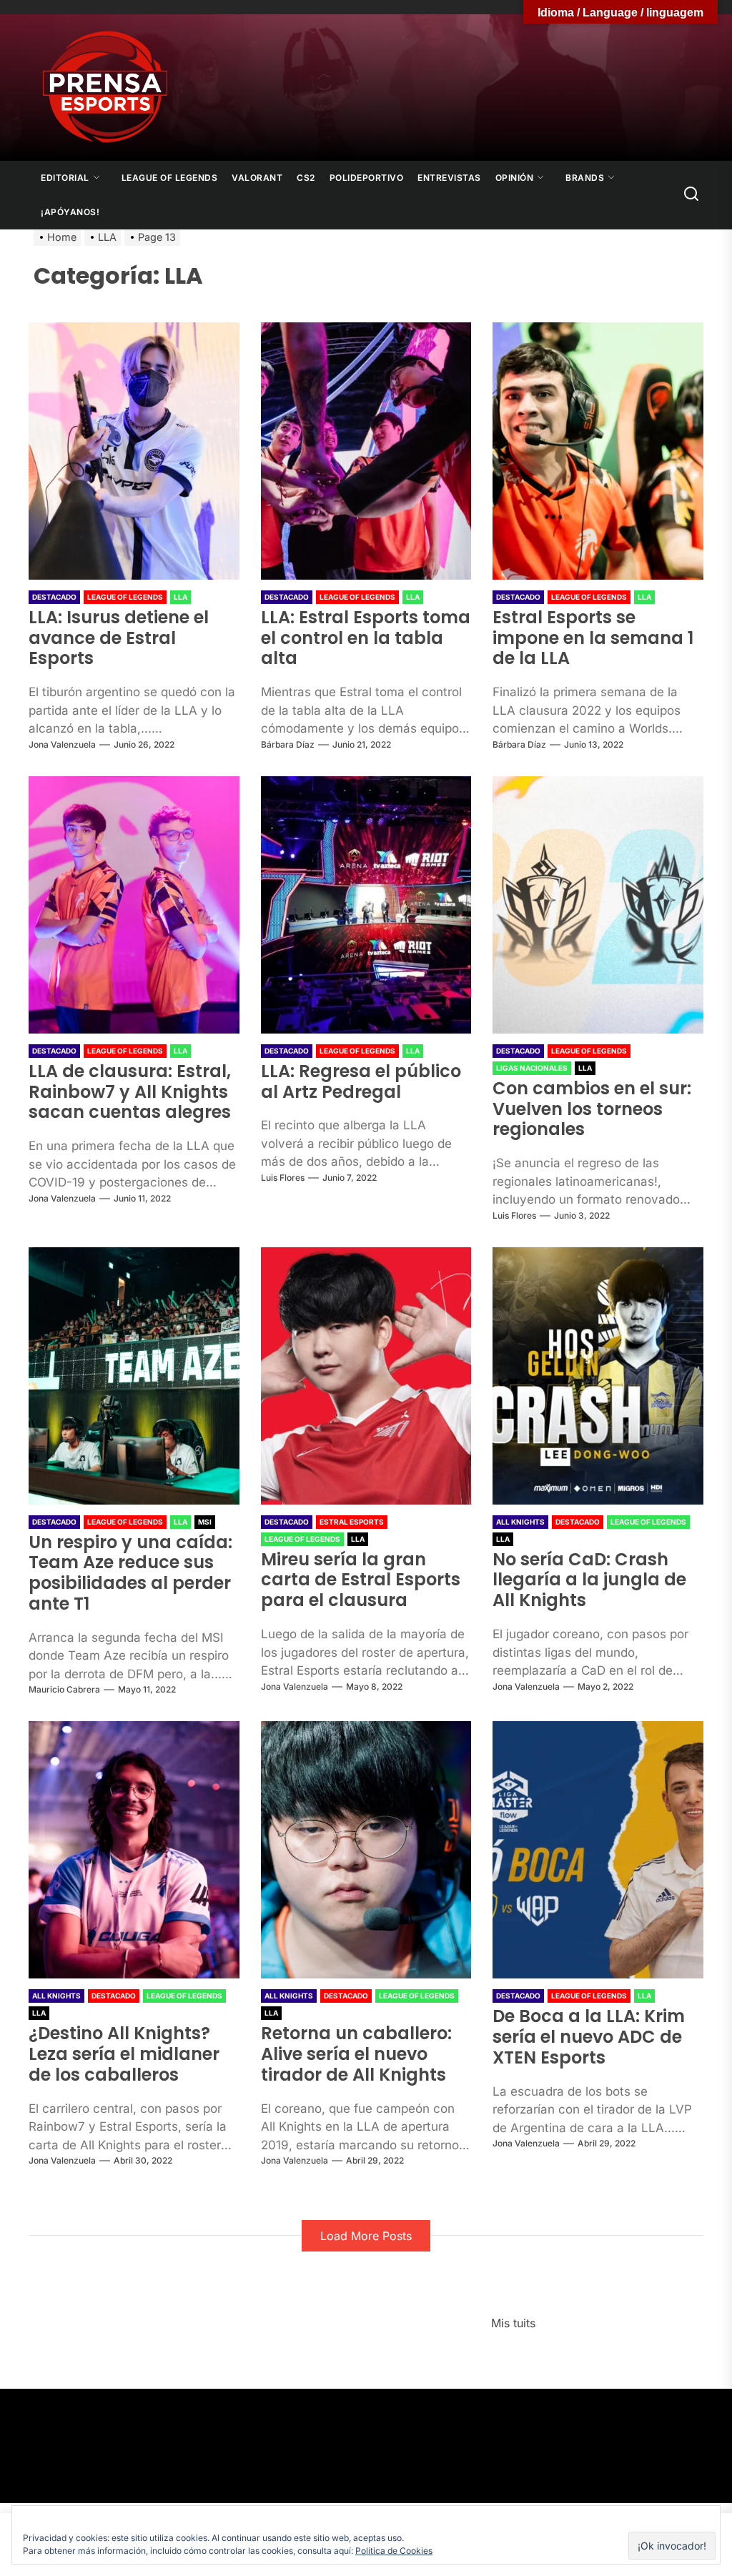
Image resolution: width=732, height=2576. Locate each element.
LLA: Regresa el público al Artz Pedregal (361, 1081)
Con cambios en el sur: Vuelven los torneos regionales (592, 1109)
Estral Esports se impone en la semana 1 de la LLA (593, 638)
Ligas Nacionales (532, 1068)
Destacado (54, 597)
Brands (585, 178)
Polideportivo (367, 178)
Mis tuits (513, 2323)
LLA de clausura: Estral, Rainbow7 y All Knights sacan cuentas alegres (130, 1092)
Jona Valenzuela (62, 744)
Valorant (257, 178)
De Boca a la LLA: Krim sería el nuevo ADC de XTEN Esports (589, 2037)
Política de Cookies (394, 2551)
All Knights (520, 1522)
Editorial (65, 178)
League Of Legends (170, 178)
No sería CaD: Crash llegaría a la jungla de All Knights (589, 1580)
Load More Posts (366, 2236)
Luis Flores (283, 1178)
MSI (205, 1522)
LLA (180, 597)
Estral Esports (352, 1522)
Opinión (515, 178)
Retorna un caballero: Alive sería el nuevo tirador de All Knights (356, 2054)
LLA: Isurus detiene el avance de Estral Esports (119, 638)
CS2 (306, 178)
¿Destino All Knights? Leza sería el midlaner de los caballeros (124, 2054)
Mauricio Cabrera (64, 1689)
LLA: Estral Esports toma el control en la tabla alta (366, 638)
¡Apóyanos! (70, 212)
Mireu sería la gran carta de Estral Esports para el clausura (361, 1580)
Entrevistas (449, 178)
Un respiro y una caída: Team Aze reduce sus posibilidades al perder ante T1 (130, 1573)
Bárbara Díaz (288, 744)
